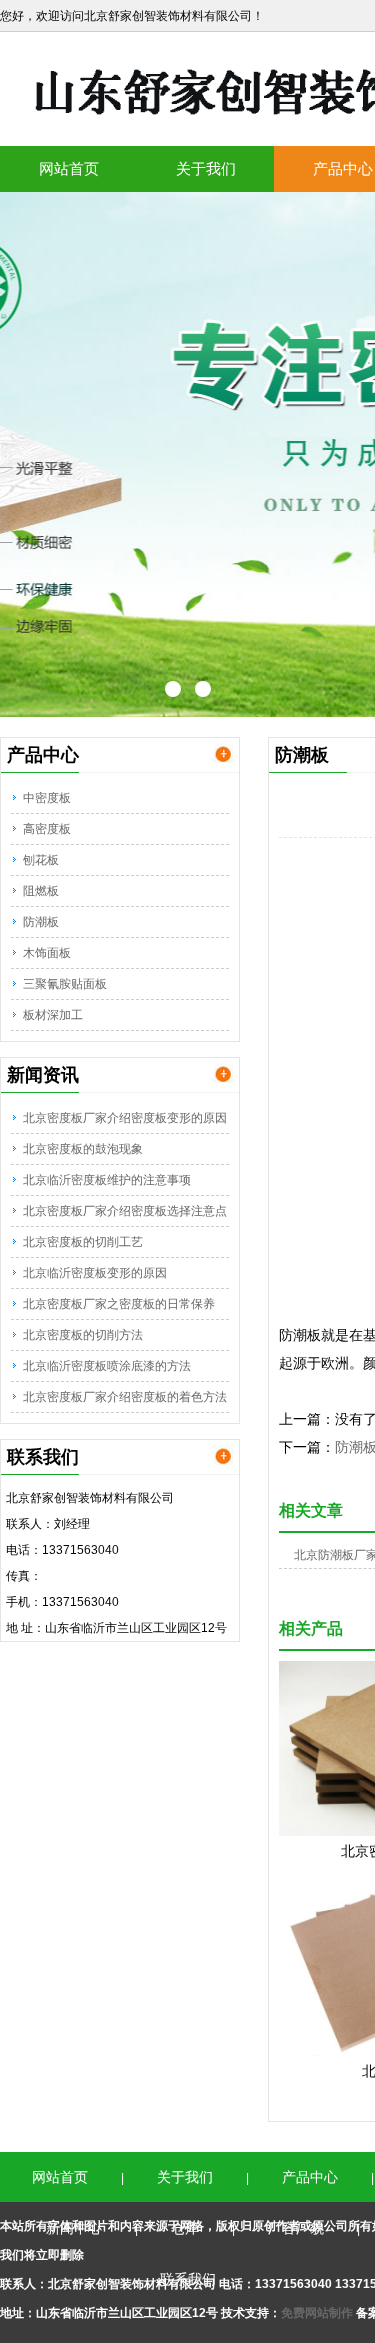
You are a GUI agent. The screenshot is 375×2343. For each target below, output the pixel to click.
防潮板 (41, 922)
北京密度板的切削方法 (83, 1335)
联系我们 (188, 2279)
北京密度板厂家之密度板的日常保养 (119, 1304)
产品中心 (310, 2177)
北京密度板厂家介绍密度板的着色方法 (125, 1397)
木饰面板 (47, 953)
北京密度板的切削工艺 (83, 1242)
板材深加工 (53, 1015)
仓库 (185, 2228)
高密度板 (47, 829)
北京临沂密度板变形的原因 (95, 1273)
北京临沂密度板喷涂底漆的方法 (107, 1366)
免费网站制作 (318, 2313)
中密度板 (47, 798)
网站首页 (69, 168)
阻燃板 (41, 891)
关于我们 (206, 168)
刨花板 (41, 860)
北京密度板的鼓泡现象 (83, 1149)
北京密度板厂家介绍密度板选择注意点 (125, 1211)
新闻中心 (74, 2228)
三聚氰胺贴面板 (65, 984)
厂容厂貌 (296, 2228)
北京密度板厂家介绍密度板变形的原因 (125, 1118)
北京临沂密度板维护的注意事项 (107, 1180)
